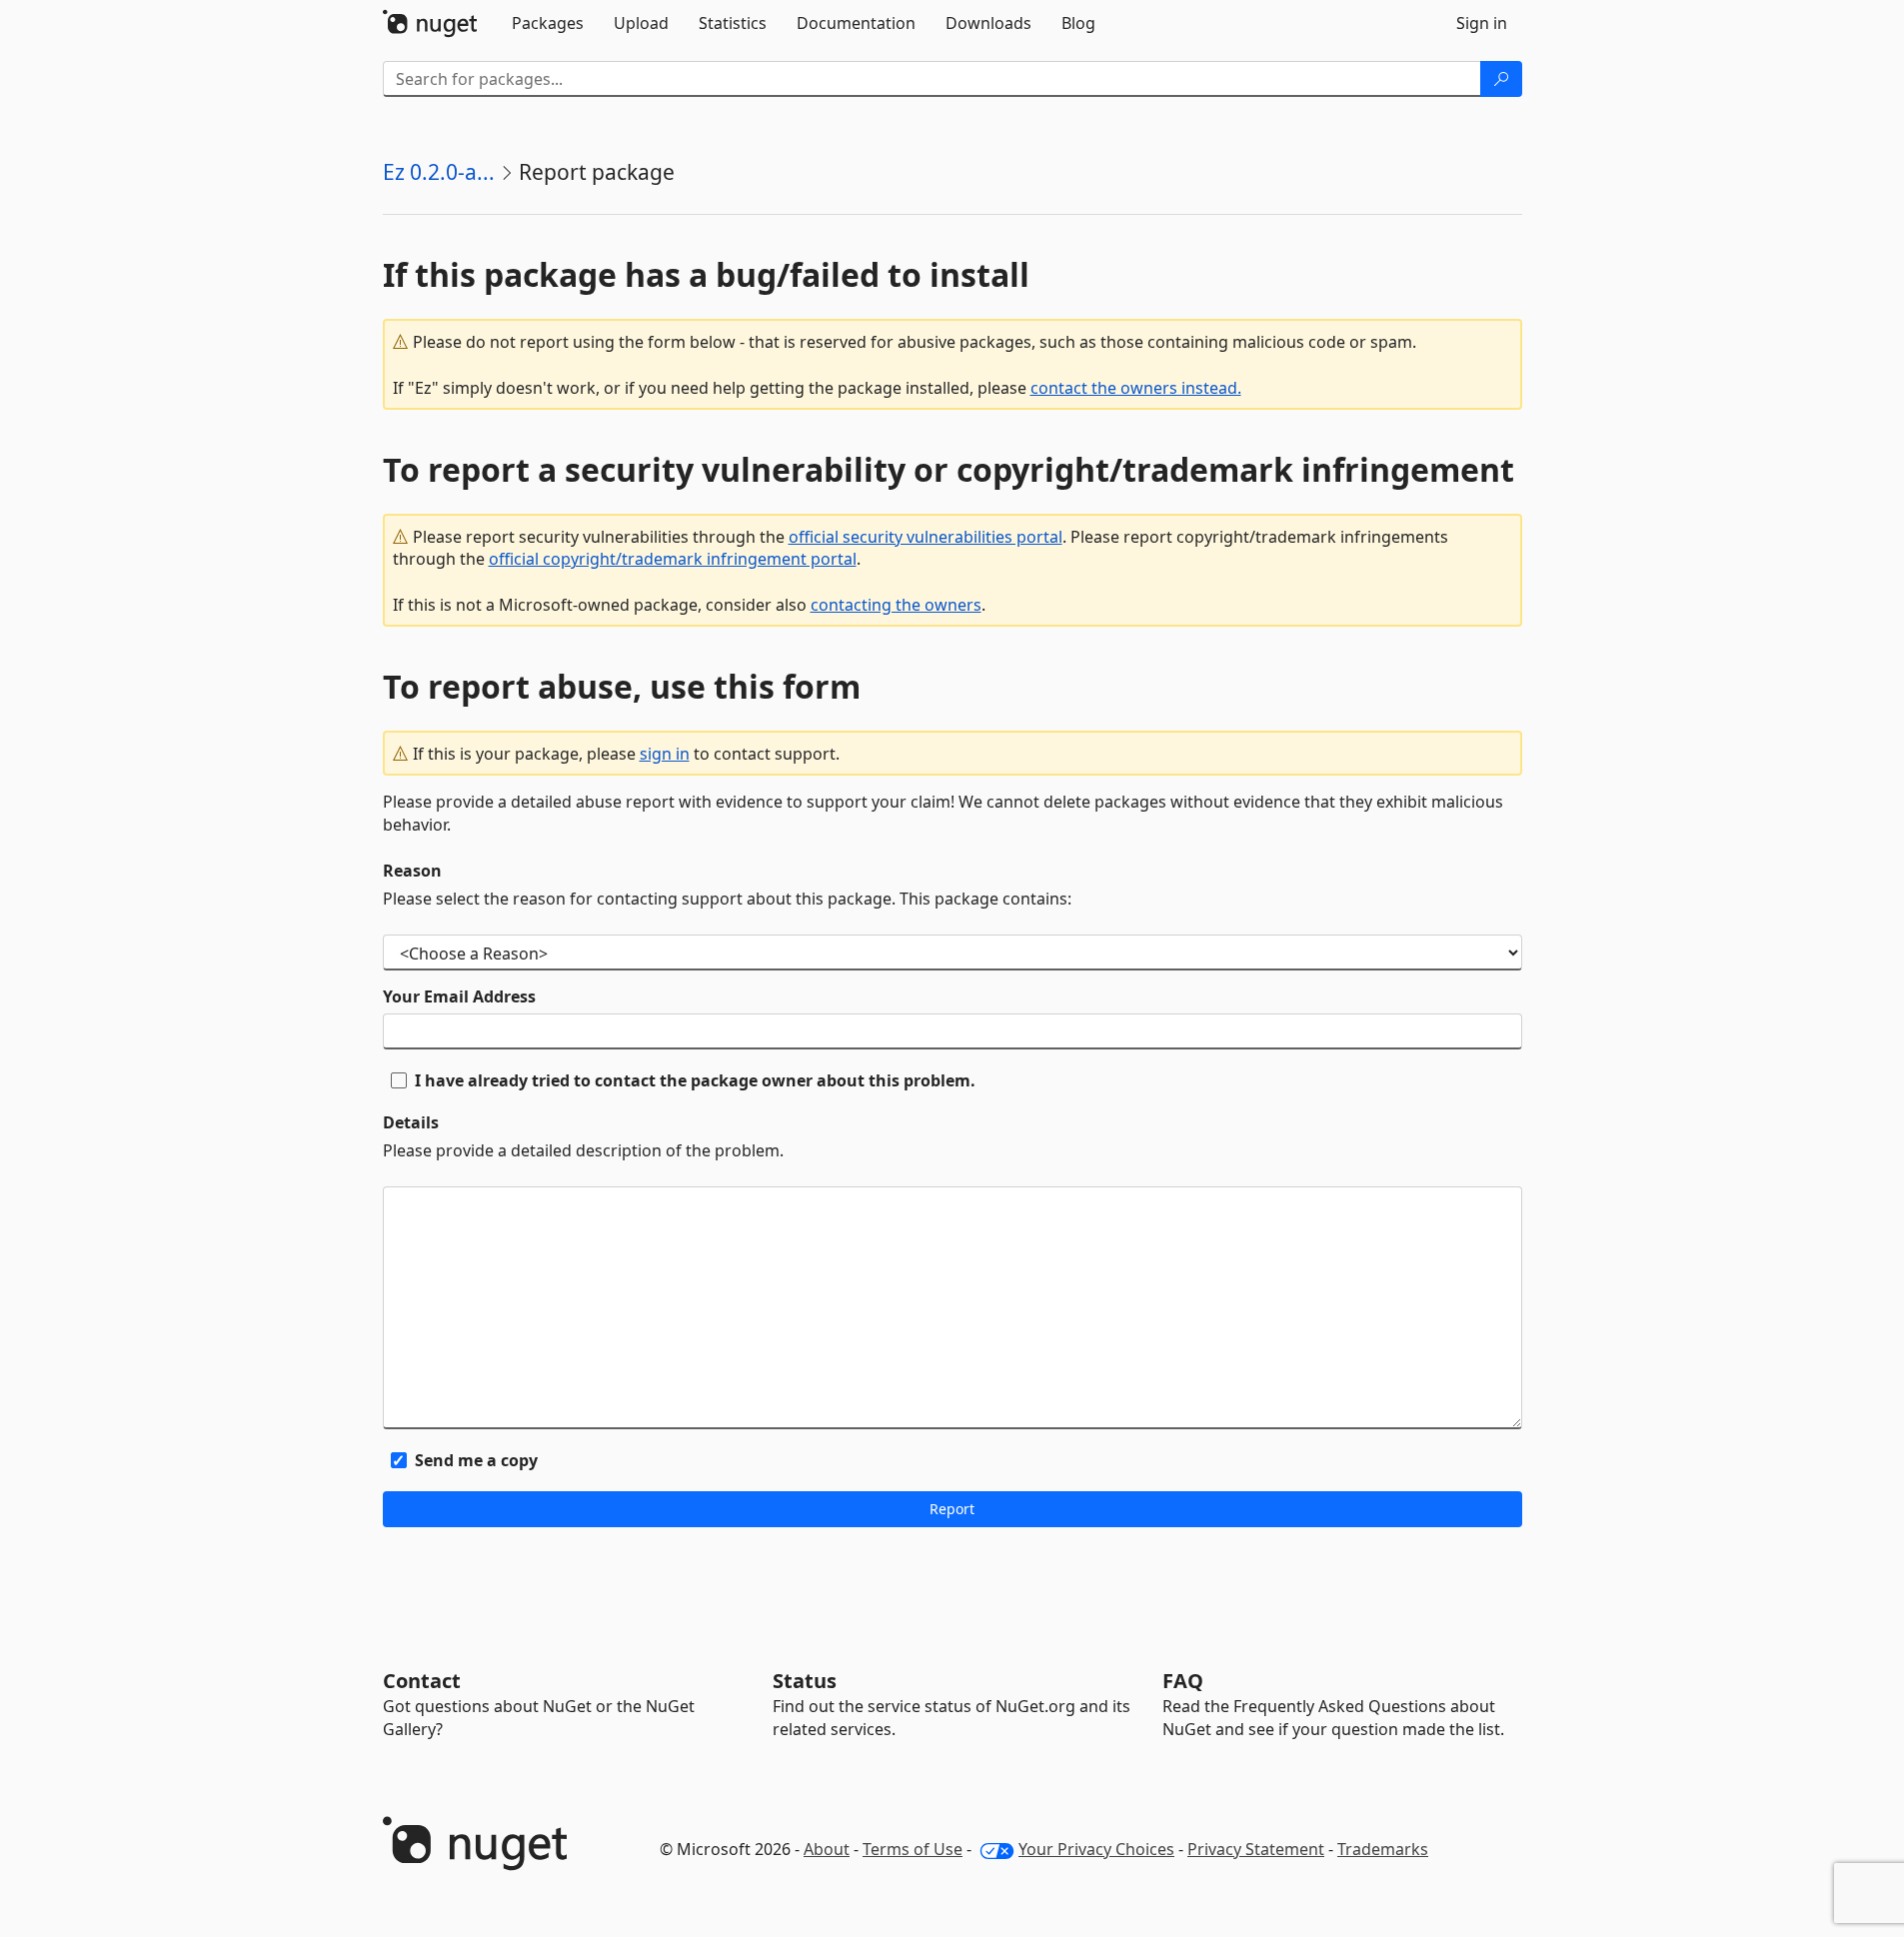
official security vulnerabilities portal (926, 537)
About (827, 1849)
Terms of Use (913, 1849)
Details (411, 1122)
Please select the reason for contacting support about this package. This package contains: (727, 899)
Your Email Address (459, 996)
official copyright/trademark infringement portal (673, 559)
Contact (422, 1681)
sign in (665, 754)
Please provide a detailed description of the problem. (583, 1150)
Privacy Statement (1256, 1849)
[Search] (1501, 79)
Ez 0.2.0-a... (439, 172)
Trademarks (1383, 1849)
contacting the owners (896, 605)
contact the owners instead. (1136, 388)
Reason (412, 871)
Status (805, 1681)
